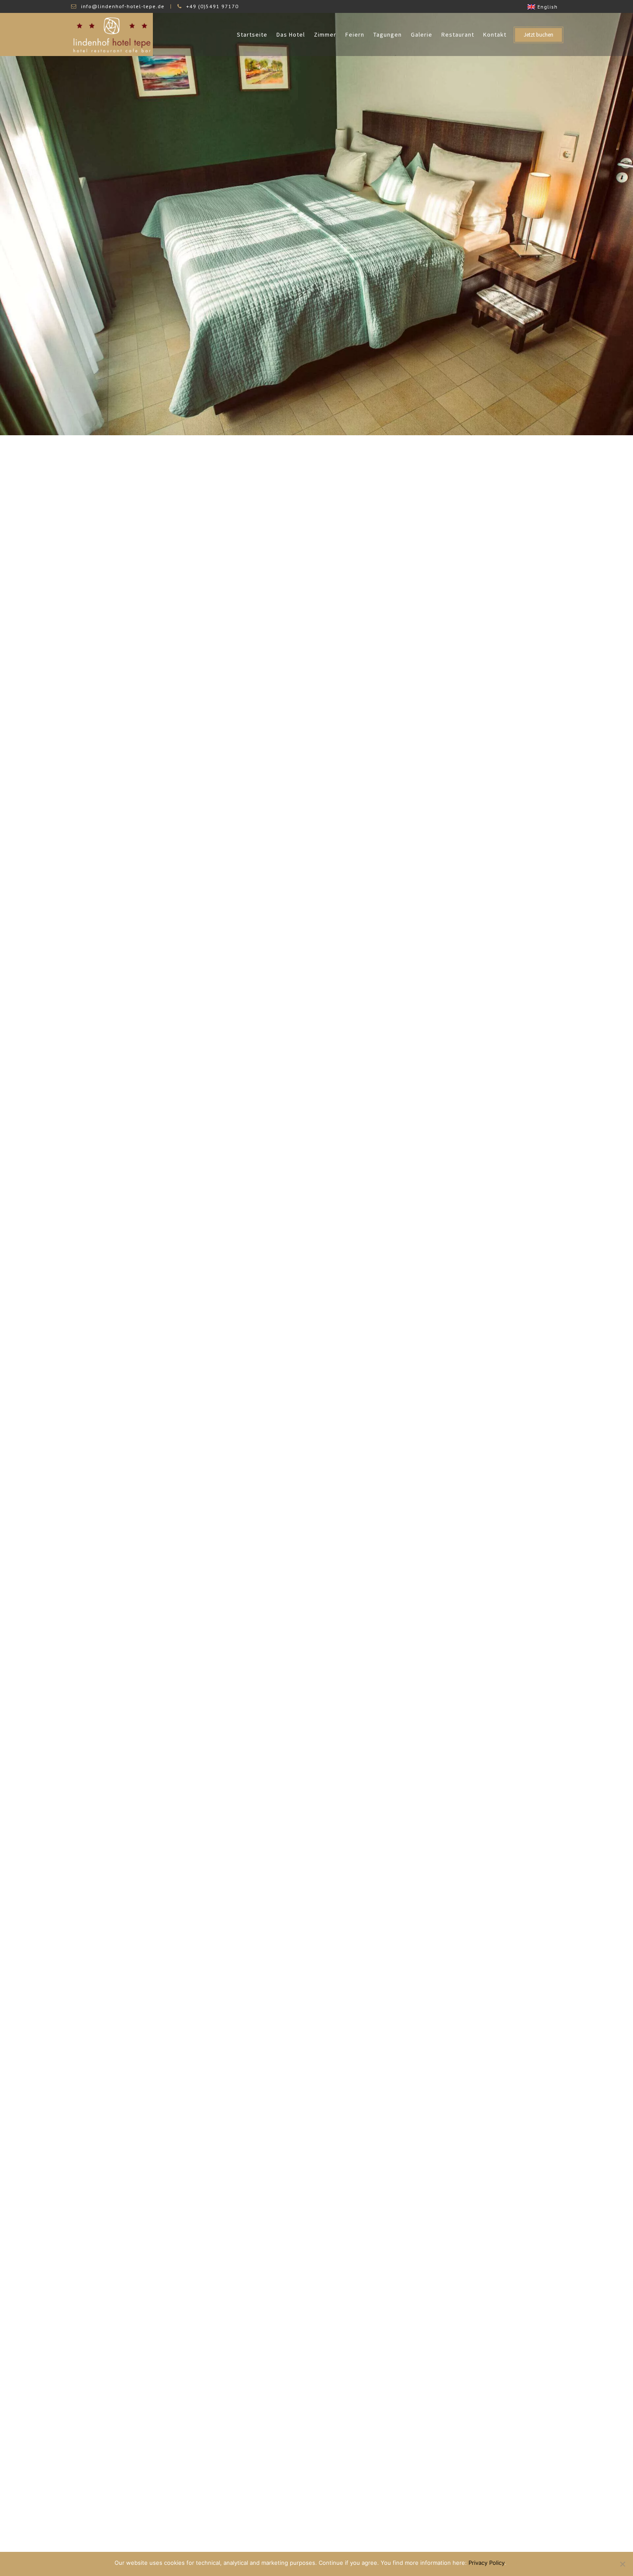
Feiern (355, 34)
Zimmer (325, 34)
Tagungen (388, 34)
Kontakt (495, 34)
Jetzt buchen (538, 35)
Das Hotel (291, 34)
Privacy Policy (487, 2563)
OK (515, 2563)
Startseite (252, 34)
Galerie (422, 34)
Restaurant (458, 34)
